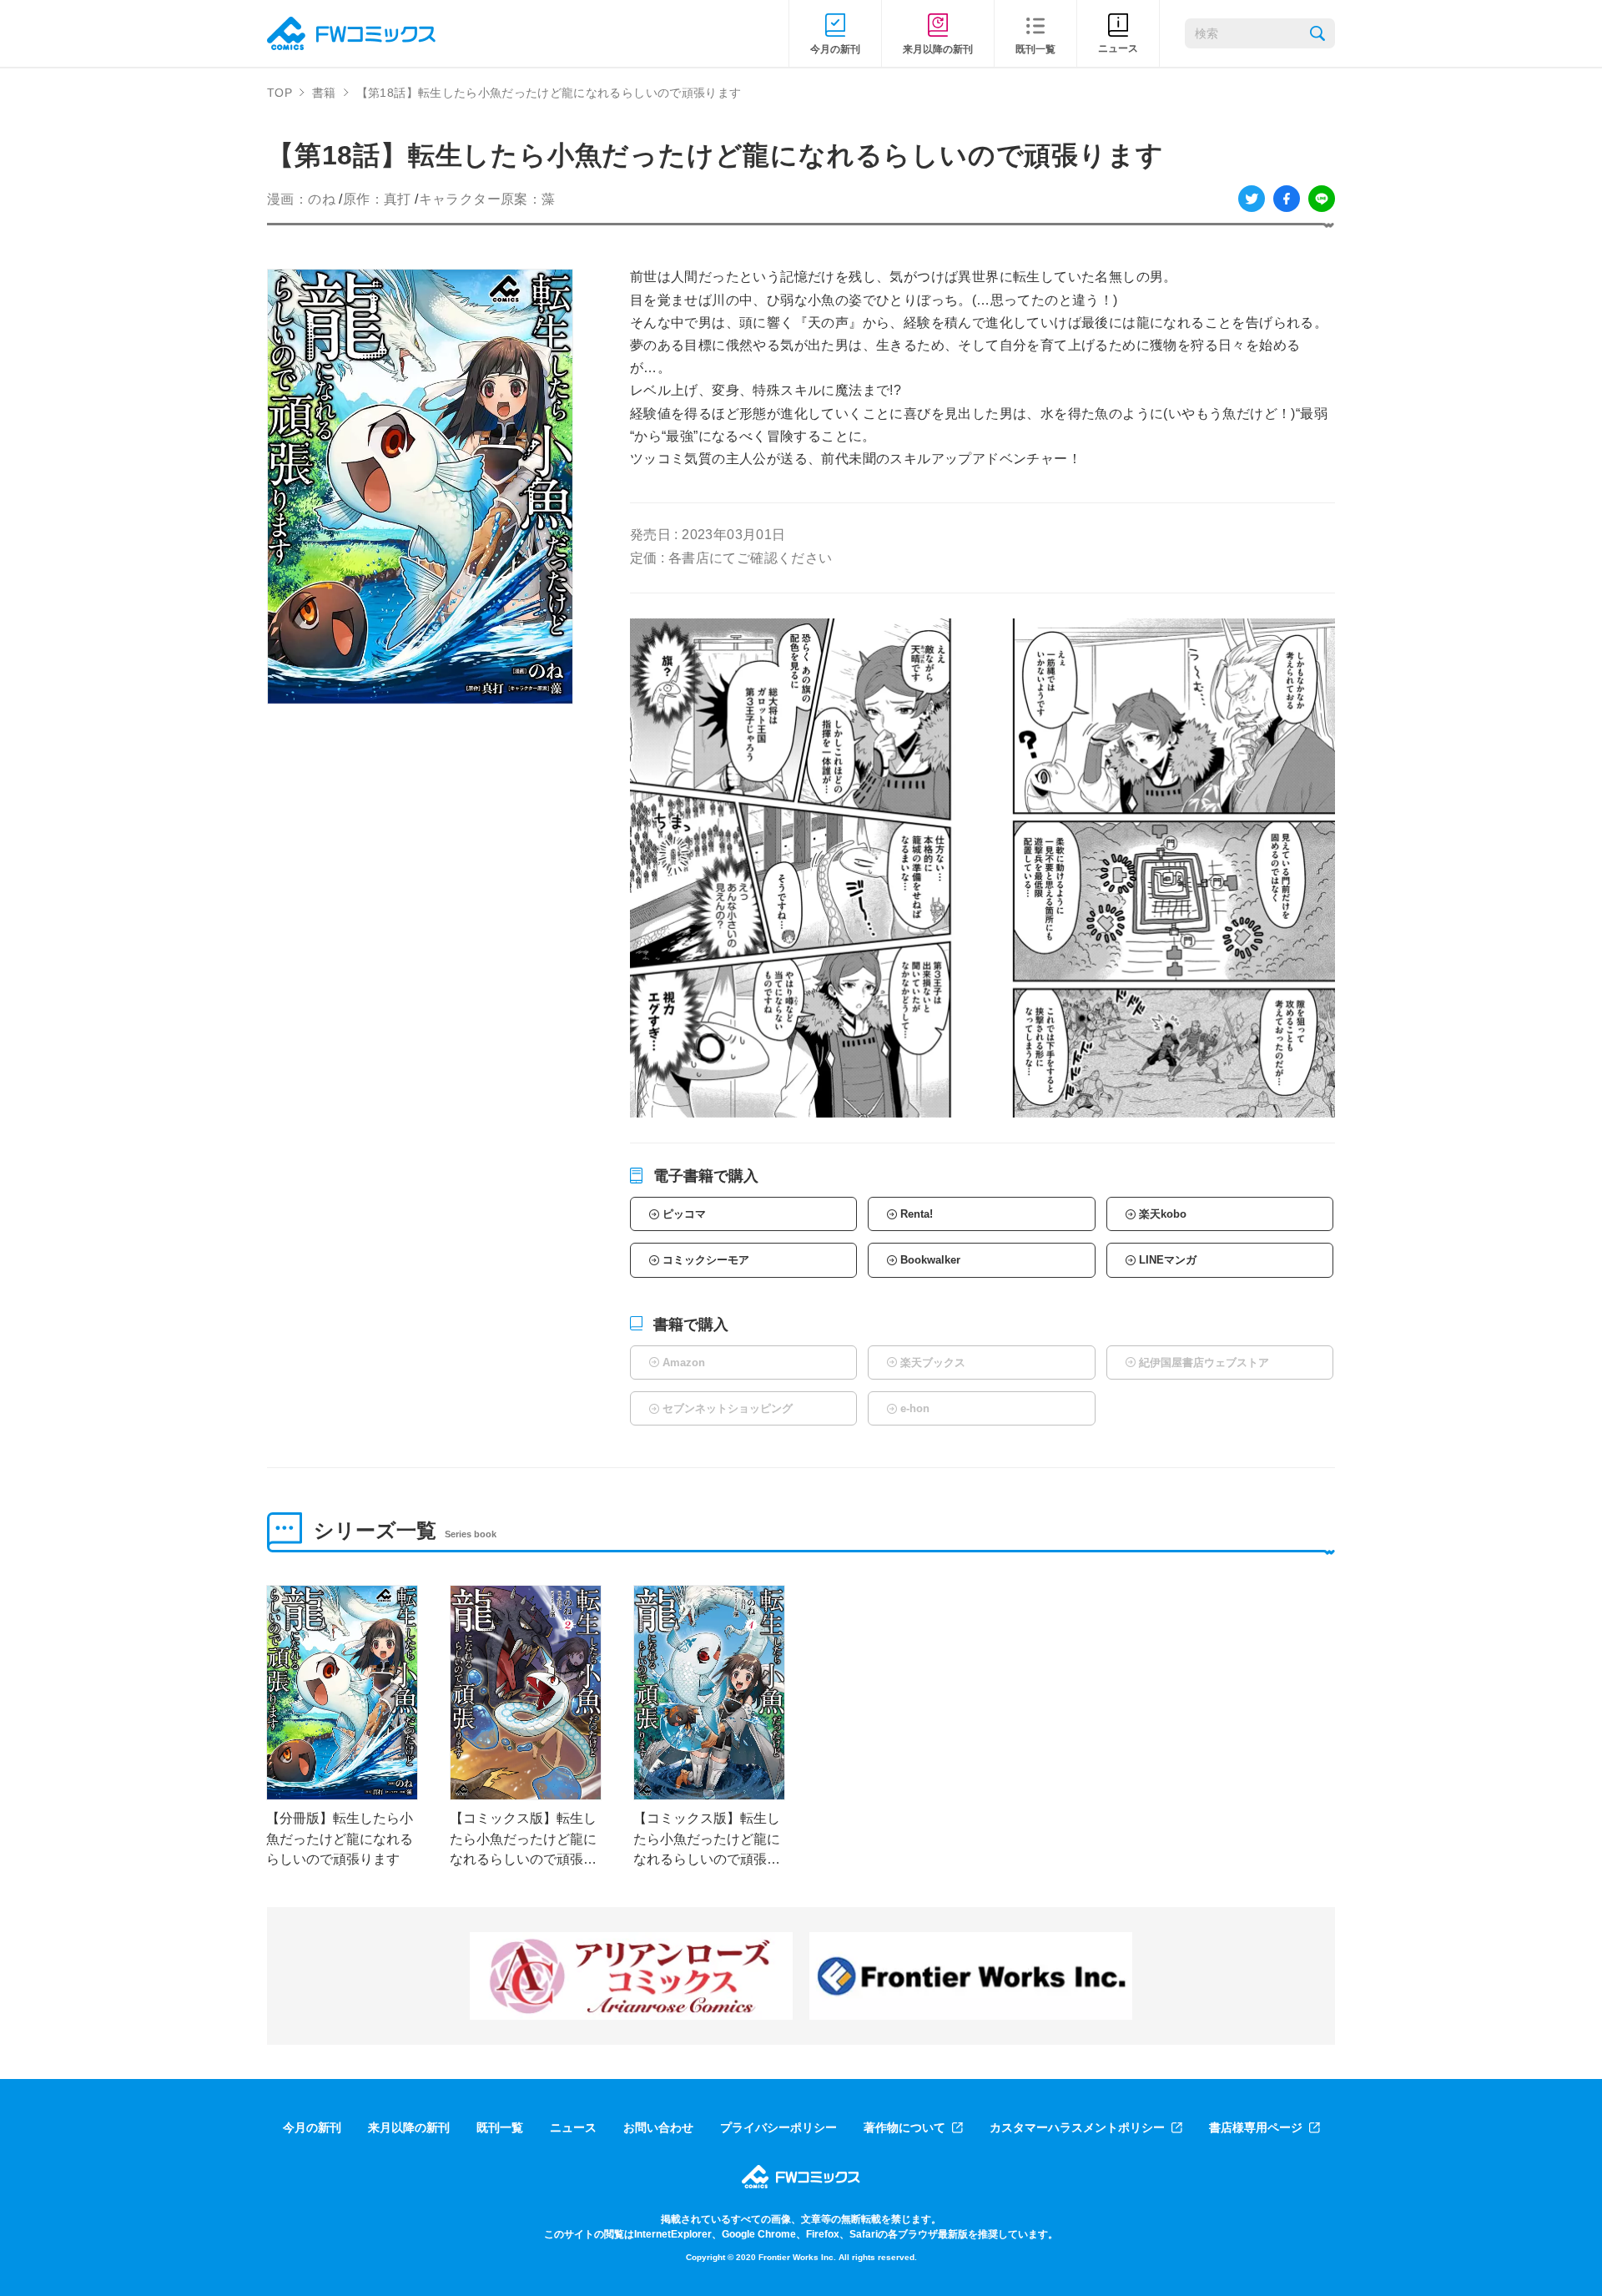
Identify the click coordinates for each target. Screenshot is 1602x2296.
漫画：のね (301, 199)
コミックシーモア (706, 1260)
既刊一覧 (500, 2127)
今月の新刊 (312, 2127)
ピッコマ (684, 1214)
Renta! (917, 1214)
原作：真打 (377, 199)
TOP (280, 93)
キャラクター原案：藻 (487, 199)
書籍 (324, 93)
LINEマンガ (1168, 1260)
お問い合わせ (658, 2127)
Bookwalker (930, 1260)
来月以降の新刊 (409, 2127)
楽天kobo (1163, 1214)
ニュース (573, 2127)
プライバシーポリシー (778, 2127)
